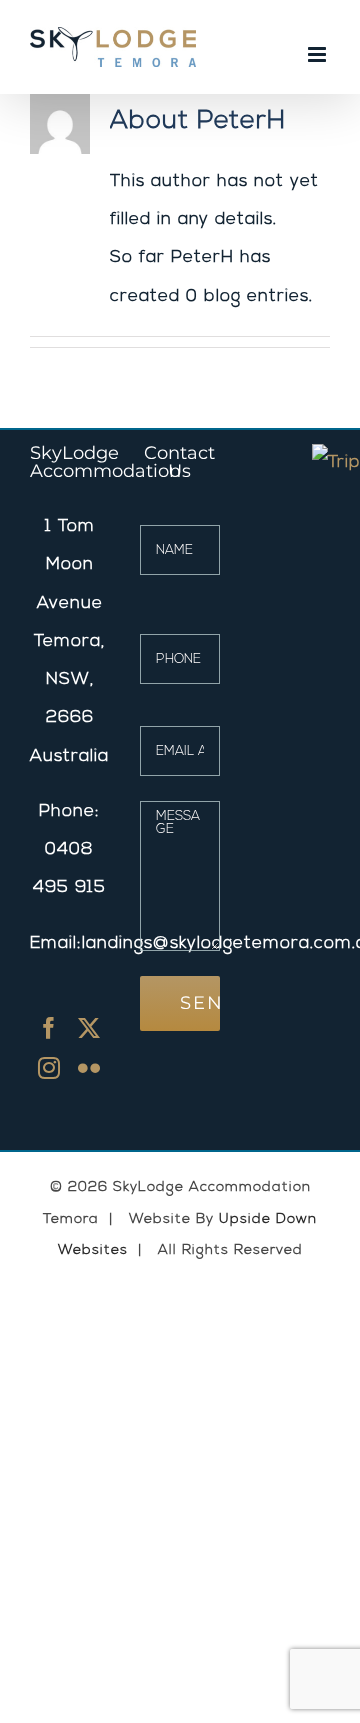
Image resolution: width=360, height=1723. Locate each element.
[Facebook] (49, 1028)
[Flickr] (89, 1068)
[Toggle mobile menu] (319, 54)
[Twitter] (89, 1028)
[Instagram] (49, 1068)
